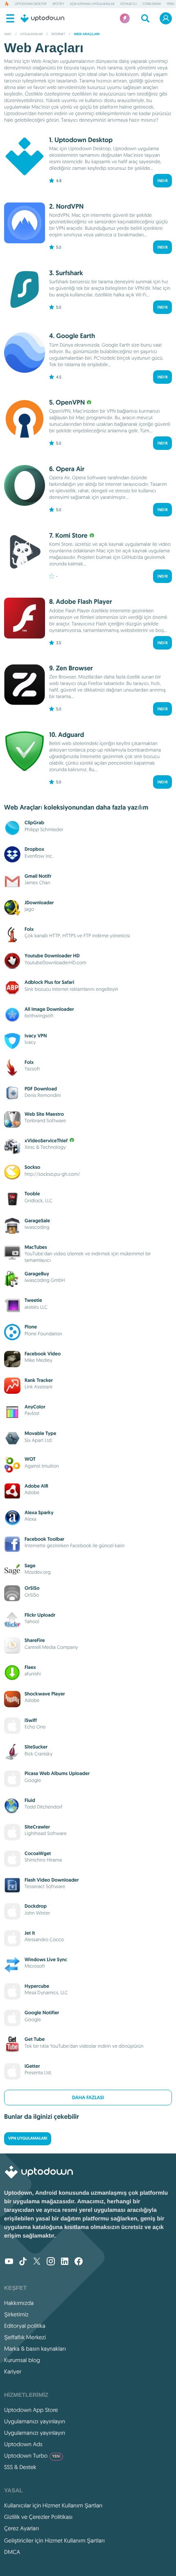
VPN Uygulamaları (28, 2139)
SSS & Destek (20, 2467)
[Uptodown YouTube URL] (9, 2262)
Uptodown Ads (23, 2444)
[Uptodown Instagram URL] (51, 2262)
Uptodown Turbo (32, 2456)
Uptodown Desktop (31, 4)
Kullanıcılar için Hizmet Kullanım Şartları (53, 2505)
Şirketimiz (16, 2314)
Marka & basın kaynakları (35, 2349)
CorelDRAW (152, 4)
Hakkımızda (19, 2303)
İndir (162, 181)
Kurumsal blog (22, 2360)
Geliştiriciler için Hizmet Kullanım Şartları (54, 2540)
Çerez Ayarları (21, 2528)
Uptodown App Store (31, 2410)
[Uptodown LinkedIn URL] (65, 2262)
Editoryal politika (25, 2326)
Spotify (58, 4)
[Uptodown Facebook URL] (79, 2262)
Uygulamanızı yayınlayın (35, 2421)
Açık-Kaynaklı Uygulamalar (92, 4)
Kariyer (13, 2371)
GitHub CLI (129, 4)
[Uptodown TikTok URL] (23, 2262)
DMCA (12, 2552)
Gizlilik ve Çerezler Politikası (38, 2517)
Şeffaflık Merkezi (25, 2337)
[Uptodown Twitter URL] (37, 2262)
